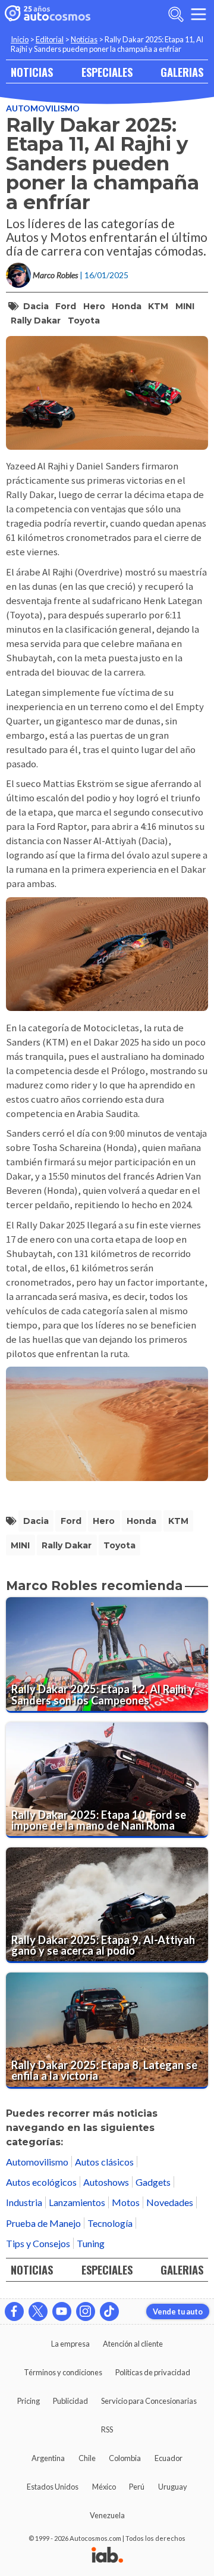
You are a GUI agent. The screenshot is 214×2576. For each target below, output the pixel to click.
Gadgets (153, 2182)
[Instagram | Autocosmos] (86, 2311)
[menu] (199, 14)
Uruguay (173, 2487)
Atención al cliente (133, 2344)
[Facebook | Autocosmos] (14, 2311)
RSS (107, 2429)
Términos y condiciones (63, 2372)
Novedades (170, 2202)
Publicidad (70, 2401)
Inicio (20, 39)
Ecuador (169, 2458)
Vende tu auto (178, 2311)
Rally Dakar (36, 321)
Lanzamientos (77, 2202)
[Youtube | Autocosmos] (62, 2311)
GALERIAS (182, 72)
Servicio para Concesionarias (149, 2401)
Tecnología (110, 2223)
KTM (158, 306)
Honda (127, 306)
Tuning (91, 2243)
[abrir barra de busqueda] (176, 14)
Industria (24, 2202)
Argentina (48, 2458)
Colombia (125, 2458)
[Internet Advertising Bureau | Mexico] (107, 2556)
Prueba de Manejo (43, 2223)
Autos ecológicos (41, 2182)
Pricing (29, 2401)
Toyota (84, 321)
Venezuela (107, 2515)
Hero (94, 306)
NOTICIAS (32, 72)
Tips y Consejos (38, 2243)
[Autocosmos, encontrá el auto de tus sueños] (48, 14)
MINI (185, 306)
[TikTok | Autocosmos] (109, 2311)
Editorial (50, 39)
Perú (137, 2487)
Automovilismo (43, 108)
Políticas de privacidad (153, 2372)
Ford (66, 306)
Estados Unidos (53, 2487)
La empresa (70, 2344)
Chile (87, 2458)
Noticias (84, 39)
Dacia (36, 306)
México (104, 2487)
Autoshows (106, 2182)
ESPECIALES (107, 72)
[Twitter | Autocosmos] (38, 2311)
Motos (126, 2202)
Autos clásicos (104, 2162)
